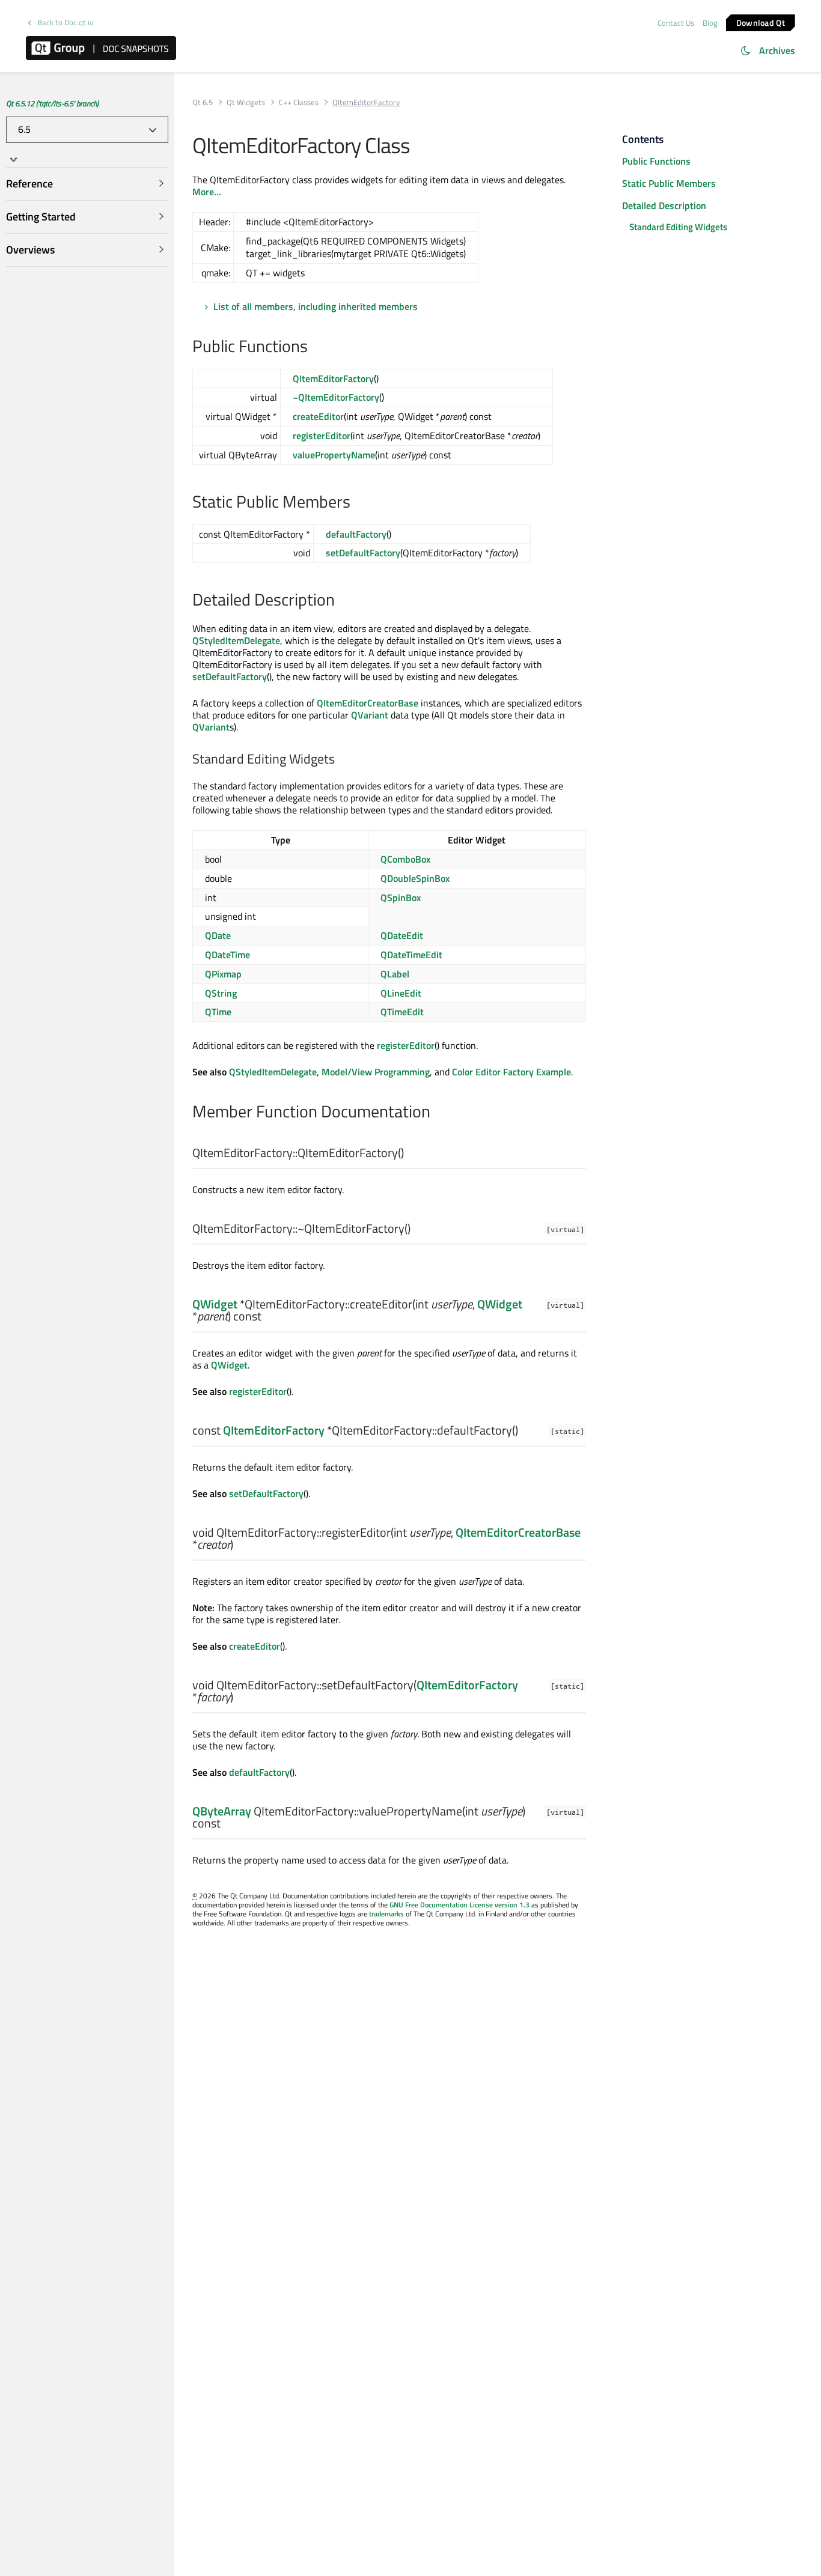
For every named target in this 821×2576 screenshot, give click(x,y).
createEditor (318, 416)
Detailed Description (664, 205)
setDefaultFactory (363, 553)
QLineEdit (401, 993)
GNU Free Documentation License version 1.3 (459, 1905)
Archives (777, 50)
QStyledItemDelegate (236, 640)
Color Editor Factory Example (511, 1072)
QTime (218, 1012)
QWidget (215, 1304)
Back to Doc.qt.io (66, 23)
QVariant (370, 715)
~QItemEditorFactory (336, 397)
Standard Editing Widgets (678, 227)
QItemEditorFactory (333, 378)
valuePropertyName (334, 455)
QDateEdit (402, 935)
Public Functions (656, 161)
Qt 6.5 (203, 102)
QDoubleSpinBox (415, 878)
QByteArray (222, 1811)
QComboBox (405, 859)
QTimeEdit (402, 1012)
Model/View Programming (376, 1072)
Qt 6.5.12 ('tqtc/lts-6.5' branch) (52, 103)
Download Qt (761, 22)
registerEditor (322, 436)
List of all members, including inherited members (316, 306)
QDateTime (227, 955)
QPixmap (223, 974)
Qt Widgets (246, 102)
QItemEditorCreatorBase (368, 703)
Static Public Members (669, 183)
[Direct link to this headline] (314, 347)
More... (207, 192)
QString (221, 993)
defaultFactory (356, 534)
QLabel (395, 974)
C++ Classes (299, 102)
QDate (218, 935)
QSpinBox (401, 898)
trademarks (386, 1914)
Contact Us (676, 23)
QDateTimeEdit (411, 955)
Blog (710, 23)
